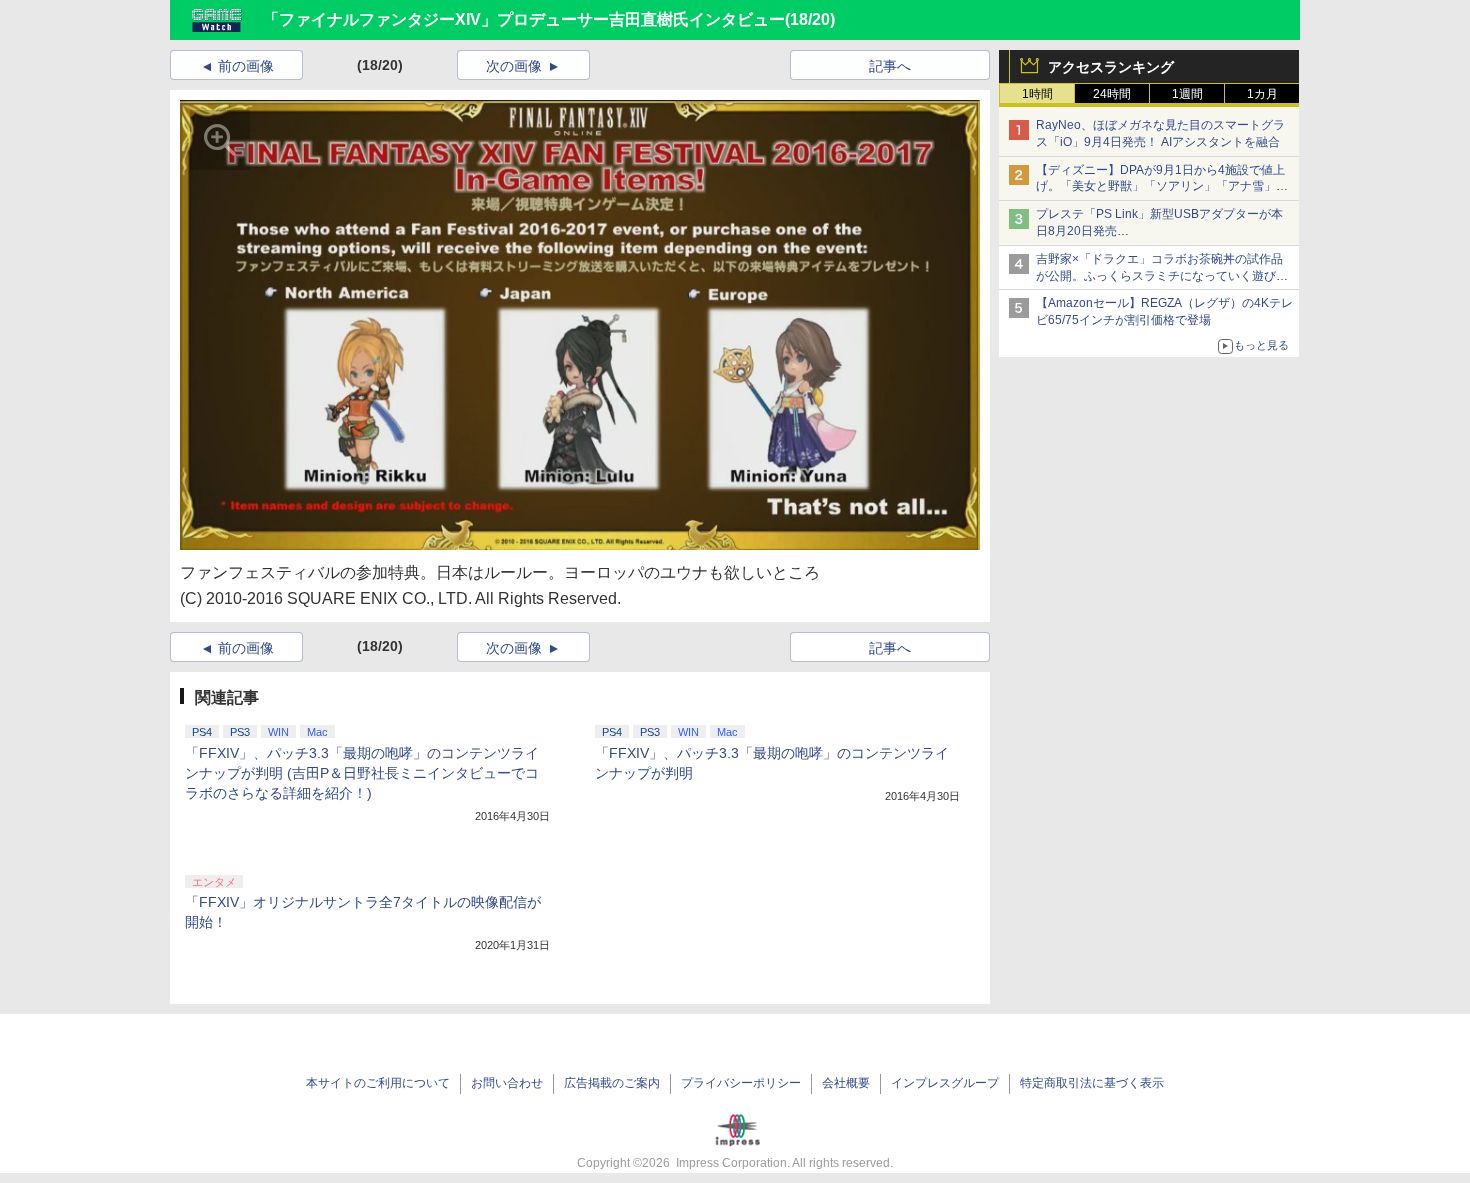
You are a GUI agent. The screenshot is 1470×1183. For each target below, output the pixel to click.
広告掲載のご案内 (612, 1083)
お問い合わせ (507, 1083)
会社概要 (846, 1083)
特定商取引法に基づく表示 (1092, 1083)
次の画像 (514, 66)
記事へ (890, 66)
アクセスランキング (1111, 67)
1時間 (1037, 94)
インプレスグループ (945, 1083)
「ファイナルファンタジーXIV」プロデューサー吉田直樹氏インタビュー (524, 19)
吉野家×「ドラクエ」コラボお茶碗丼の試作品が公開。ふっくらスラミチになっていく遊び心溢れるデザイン (1162, 276)
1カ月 (1262, 94)
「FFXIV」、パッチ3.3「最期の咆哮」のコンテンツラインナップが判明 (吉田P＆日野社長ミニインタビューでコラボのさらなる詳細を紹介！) (362, 773)
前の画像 (246, 66)
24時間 (1112, 94)
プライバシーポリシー (741, 1083)
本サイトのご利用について (378, 1083)
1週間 (1187, 94)
